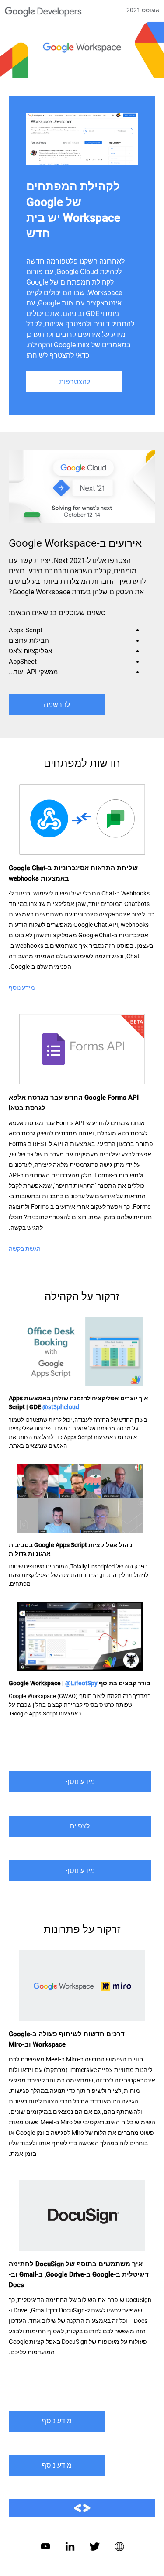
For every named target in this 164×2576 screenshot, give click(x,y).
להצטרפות (75, 382)
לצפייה (80, 1826)
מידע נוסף (22, 988)
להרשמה (57, 705)
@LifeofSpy (81, 1683)
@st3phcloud (61, 1407)
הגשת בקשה (25, 1249)
